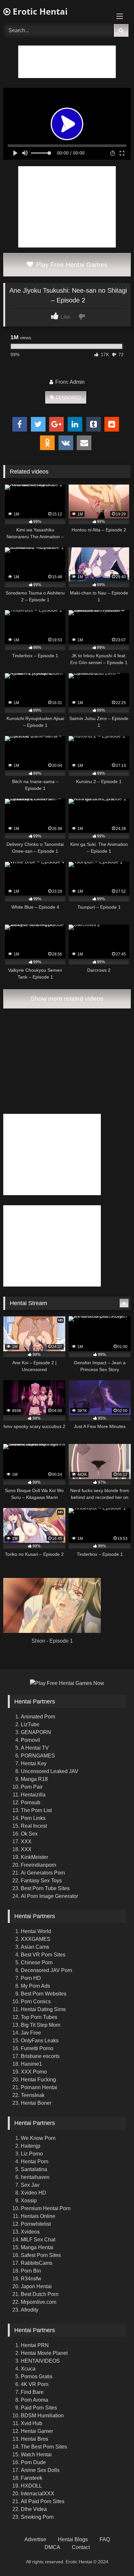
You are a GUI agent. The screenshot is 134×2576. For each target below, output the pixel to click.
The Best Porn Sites (44, 2447)
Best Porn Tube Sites (45, 1888)
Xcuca (28, 2369)
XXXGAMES (36, 1939)
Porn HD (31, 1978)
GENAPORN (36, 1732)
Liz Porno (32, 2154)
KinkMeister (34, 1857)
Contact (81, 2547)
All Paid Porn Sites (43, 2501)
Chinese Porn (37, 1962)
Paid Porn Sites (39, 2408)
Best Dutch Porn (40, 2294)
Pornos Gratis (37, 2376)
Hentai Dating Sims (43, 2009)
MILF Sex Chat (38, 2240)
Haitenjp (31, 2146)
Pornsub (31, 1802)
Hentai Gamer (37, 2431)
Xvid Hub (32, 2423)
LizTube (30, 1724)
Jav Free (31, 2033)
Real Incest (34, 1826)
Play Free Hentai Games (71, 265)
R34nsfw (31, 2279)
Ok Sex (29, 1834)
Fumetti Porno (37, 2048)
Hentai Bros (34, 2439)
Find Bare (32, 2392)
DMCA (52, 2547)
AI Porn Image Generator (49, 1896)
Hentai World (36, 1931)
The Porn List (36, 1810)
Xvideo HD (33, 2193)
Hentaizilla (33, 1795)
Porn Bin (31, 2271)
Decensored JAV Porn (47, 1970)
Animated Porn (38, 1717)
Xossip (29, 2201)
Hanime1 (31, 2064)
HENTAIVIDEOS (40, 2361)
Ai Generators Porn (43, 1873)
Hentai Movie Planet (44, 2353)
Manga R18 (34, 1779)
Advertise (35, 2539)
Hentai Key (34, 1763)
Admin (77, 382)
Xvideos (30, 2232)
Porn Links (33, 1818)
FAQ (105, 2539)
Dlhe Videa (34, 2509)
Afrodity (30, 2310)
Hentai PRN (35, 2345)
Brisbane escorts (40, 2056)
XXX (26, 1842)
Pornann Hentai (39, 2087)
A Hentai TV (35, 1748)
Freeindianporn (39, 1865)
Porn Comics (36, 2002)
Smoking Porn (37, 2517)
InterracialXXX (38, 2494)
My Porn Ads (35, 1986)
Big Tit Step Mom (40, 2025)
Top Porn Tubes (39, 2017)
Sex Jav (30, 2185)
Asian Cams (35, 1947)
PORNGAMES (38, 1756)
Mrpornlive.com (39, 2302)
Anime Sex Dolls (40, 2470)
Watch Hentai (36, 2455)
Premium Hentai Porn (46, 2208)
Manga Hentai (37, 2247)
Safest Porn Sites (41, 2255)
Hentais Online (38, 2216)
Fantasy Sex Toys (41, 1881)
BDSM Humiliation (42, 2416)
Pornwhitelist (36, 2224)
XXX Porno (34, 2072)
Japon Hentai (36, 2286)
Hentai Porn (35, 2162)
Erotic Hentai (39, 11)
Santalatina (34, 2169)
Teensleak (33, 2095)
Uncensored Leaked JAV (50, 1771)
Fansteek (32, 2478)
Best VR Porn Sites (43, 1955)
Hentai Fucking (38, 2080)
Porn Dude (33, 2462)
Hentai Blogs (73, 2539)
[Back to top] (114, 2557)
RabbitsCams (37, 2263)
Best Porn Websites (44, 1994)
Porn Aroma (34, 2400)
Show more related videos (67, 999)
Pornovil (30, 1740)
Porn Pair (32, 1787)
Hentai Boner (36, 2103)
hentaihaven (35, 2177)
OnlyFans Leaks (40, 2041)
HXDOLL (31, 2486)
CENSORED (68, 397)
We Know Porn (38, 2138)
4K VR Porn (35, 2384)
